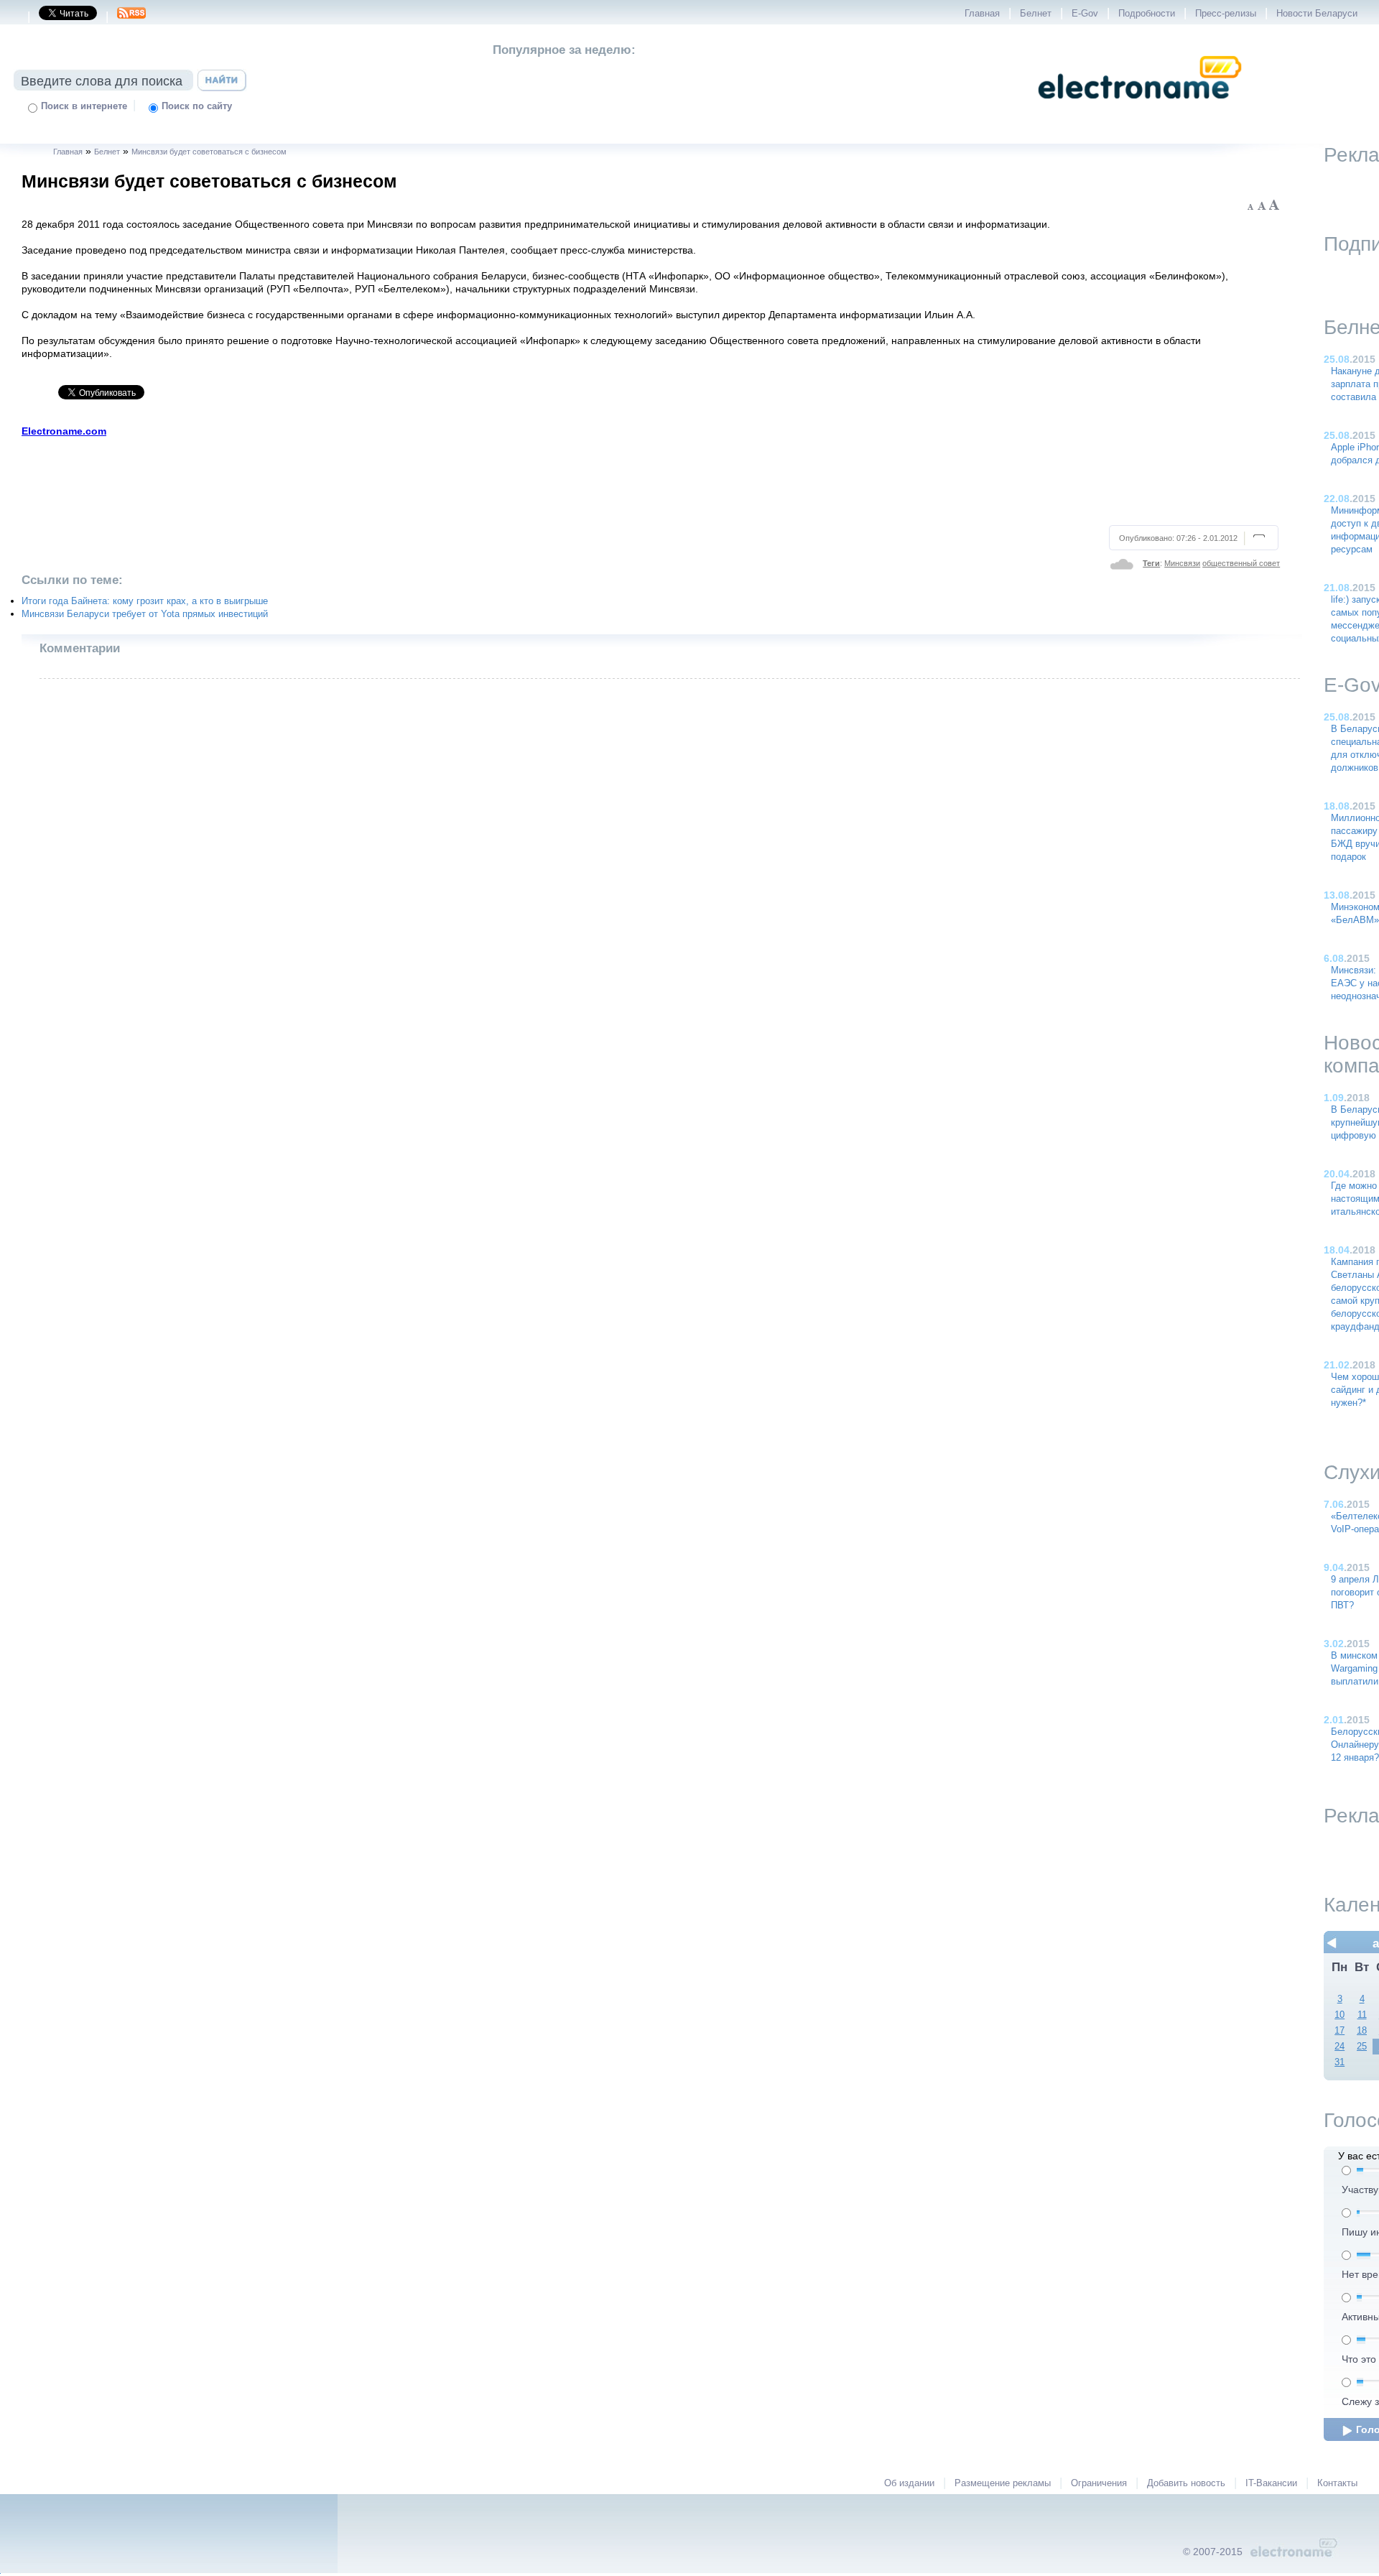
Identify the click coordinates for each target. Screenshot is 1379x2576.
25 (1362, 2047)
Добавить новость (1186, 2483)
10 (1339, 2015)
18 (1362, 2031)
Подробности (1147, 14)
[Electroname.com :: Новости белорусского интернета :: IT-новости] (1140, 108)
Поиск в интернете (84, 106)
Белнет (1036, 14)
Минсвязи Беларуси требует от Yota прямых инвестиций (145, 614)
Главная (982, 14)
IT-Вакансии (1271, 2483)
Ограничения (1099, 2483)
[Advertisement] (651, 479)
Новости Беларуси (1317, 14)
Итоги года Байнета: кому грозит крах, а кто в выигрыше (145, 601)
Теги (1151, 563)
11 (1362, 2015)
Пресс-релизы (1226, 14)
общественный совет (1241, 563)
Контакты (1337, 2483)
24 (1339, 2047)
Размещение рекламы (1003, 2483)
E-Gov (1085, 14)
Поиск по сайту (197, 106)
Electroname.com (64, 431)
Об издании (909, 2483)
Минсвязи (1182, 563)
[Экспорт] (131, 17)
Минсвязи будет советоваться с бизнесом (209, 152)
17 (1339, 2031)
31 (1339, 2062)
